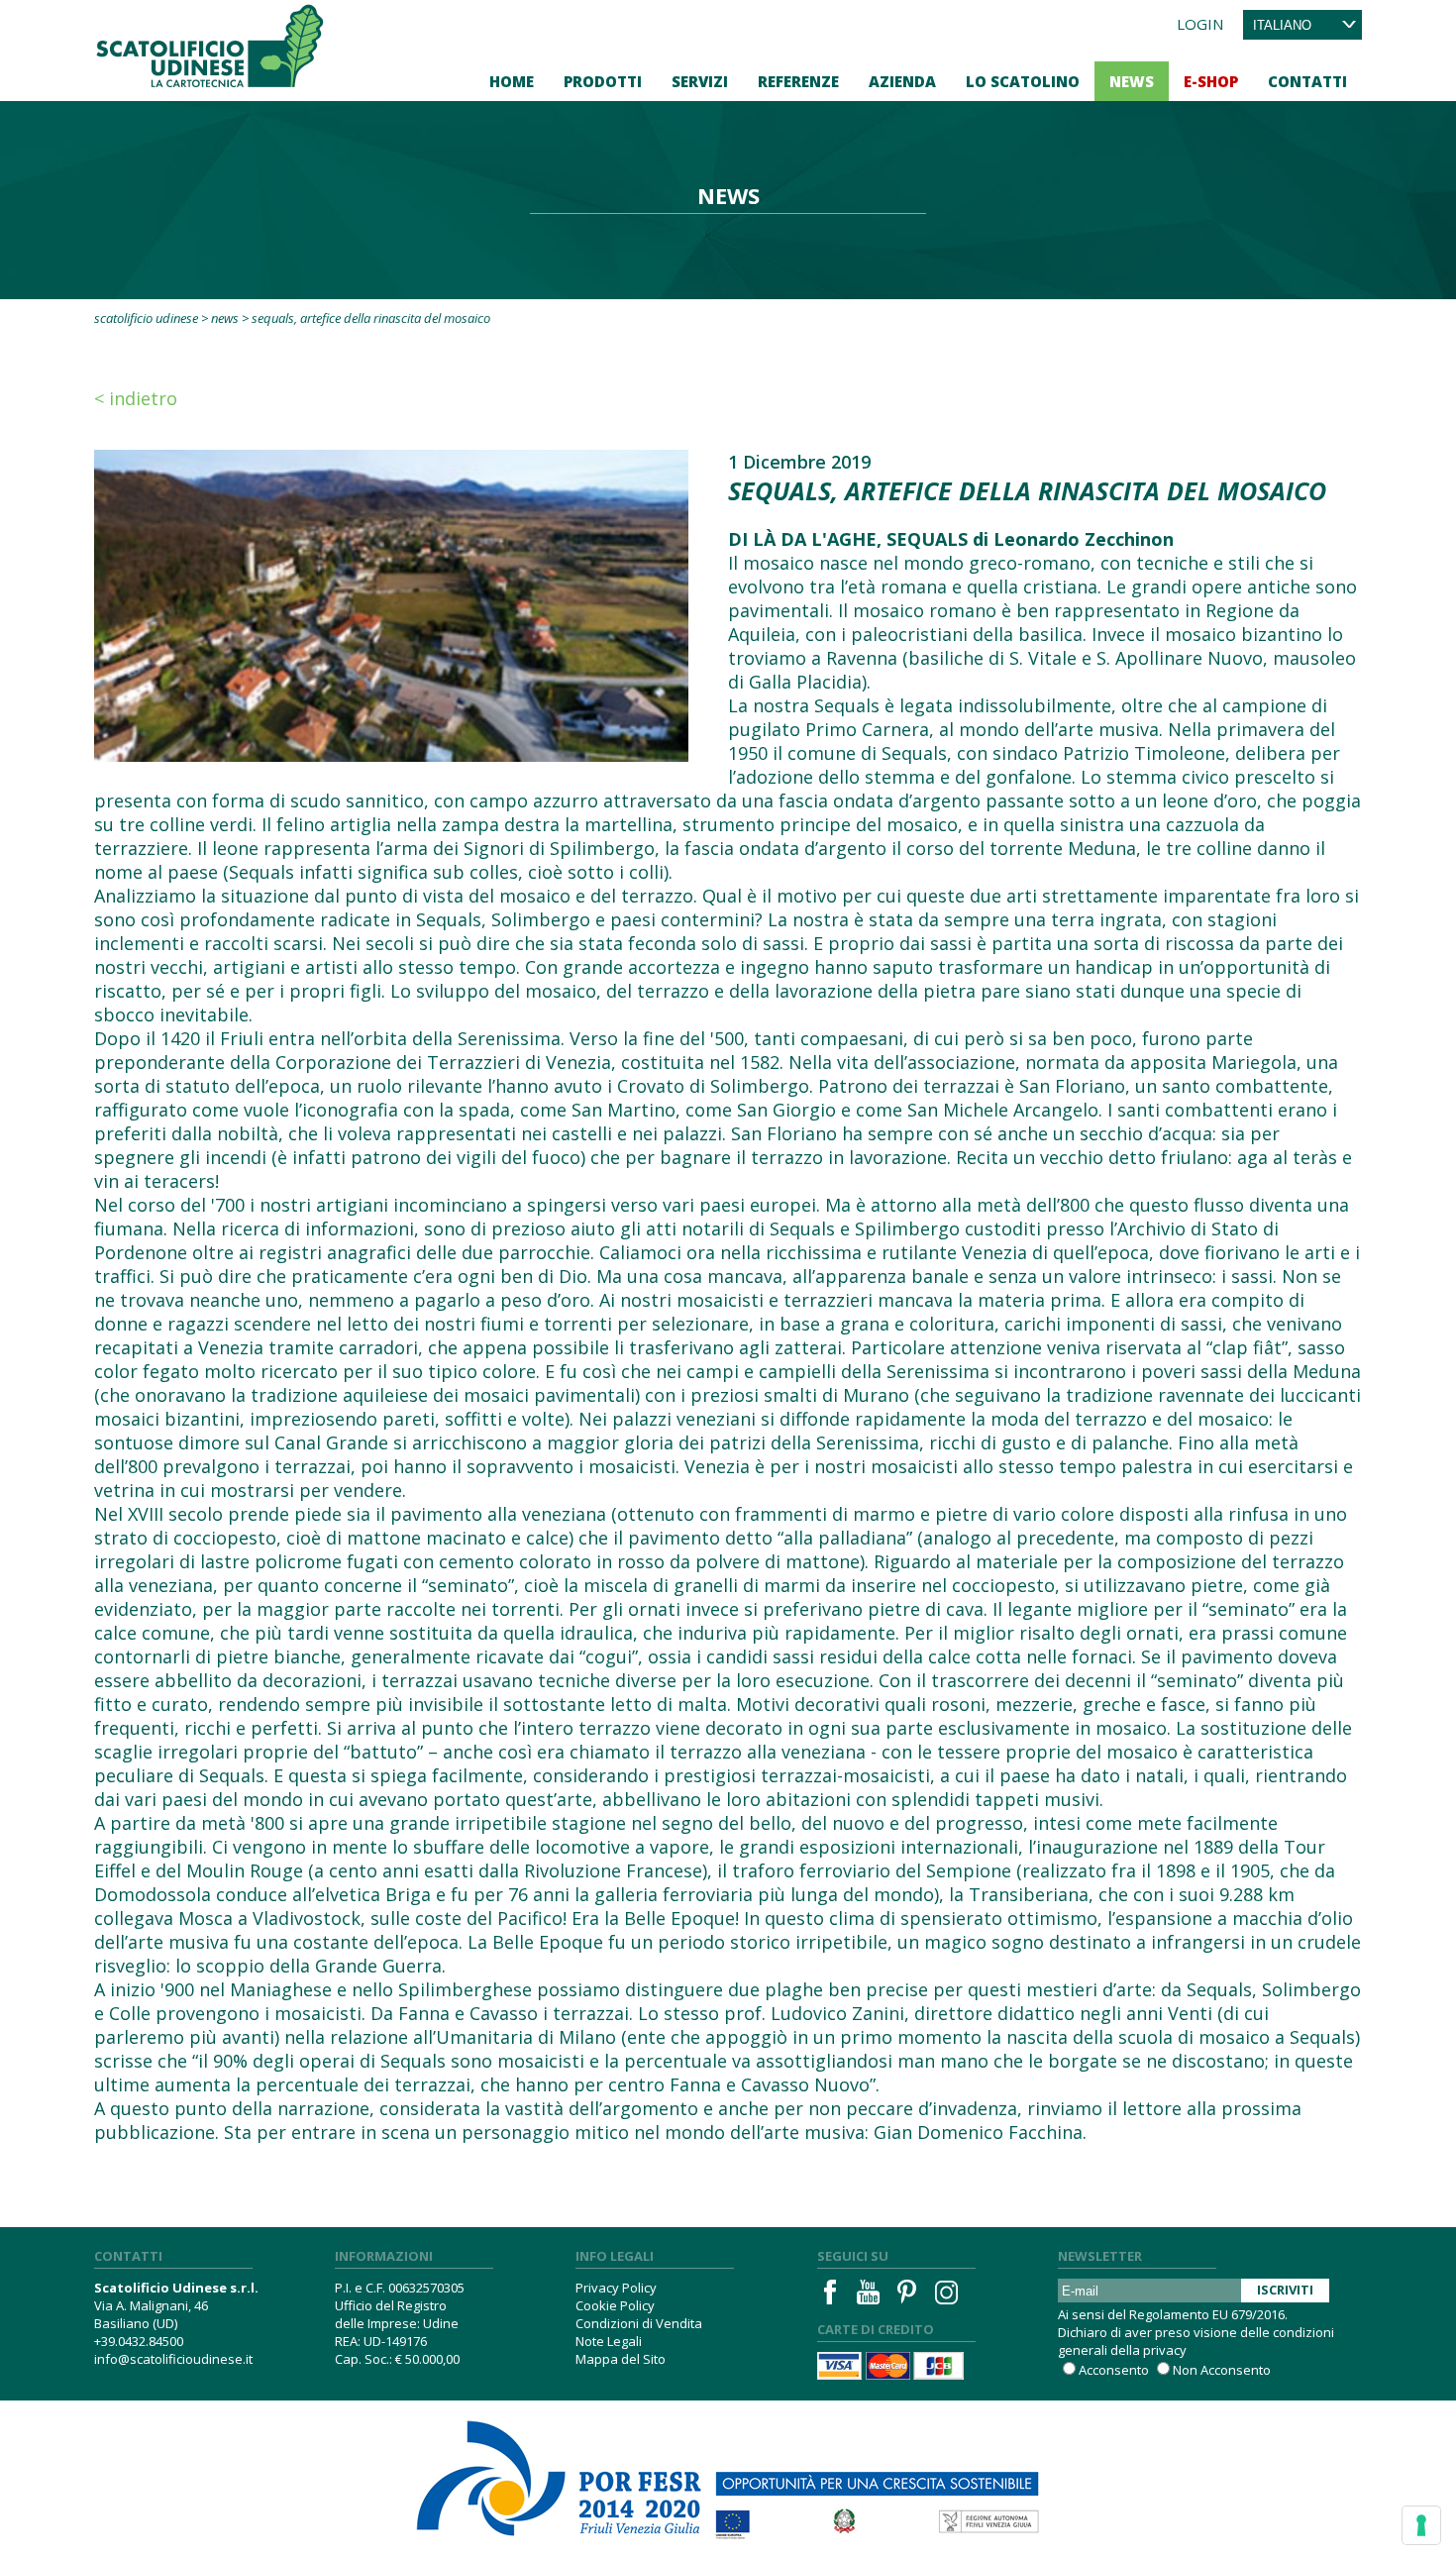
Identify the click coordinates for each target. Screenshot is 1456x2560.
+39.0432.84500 (139, 2341)
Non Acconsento (1222, 2370)
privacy (1165, 2350)
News (1132, 81)
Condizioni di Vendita (639, 2323)
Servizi (700, 81)
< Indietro (136, 398)
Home (512, 81)
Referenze (798, 81)
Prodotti (603, 81)
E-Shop (1211, 81)
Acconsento (1114, 2370)
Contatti (1307, 81)
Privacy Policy (616, 2288)
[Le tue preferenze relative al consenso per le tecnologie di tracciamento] (1421, 2525)
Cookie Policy (615, 2305)
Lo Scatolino (1023, 81)
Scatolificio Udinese (146, 318)
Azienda (902, 81)
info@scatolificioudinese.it (173, 2359)
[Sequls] (391, 603)
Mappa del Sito (621, 2359)
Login (1200, 24)
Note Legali (609, 2341)
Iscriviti (1285, 2290)
